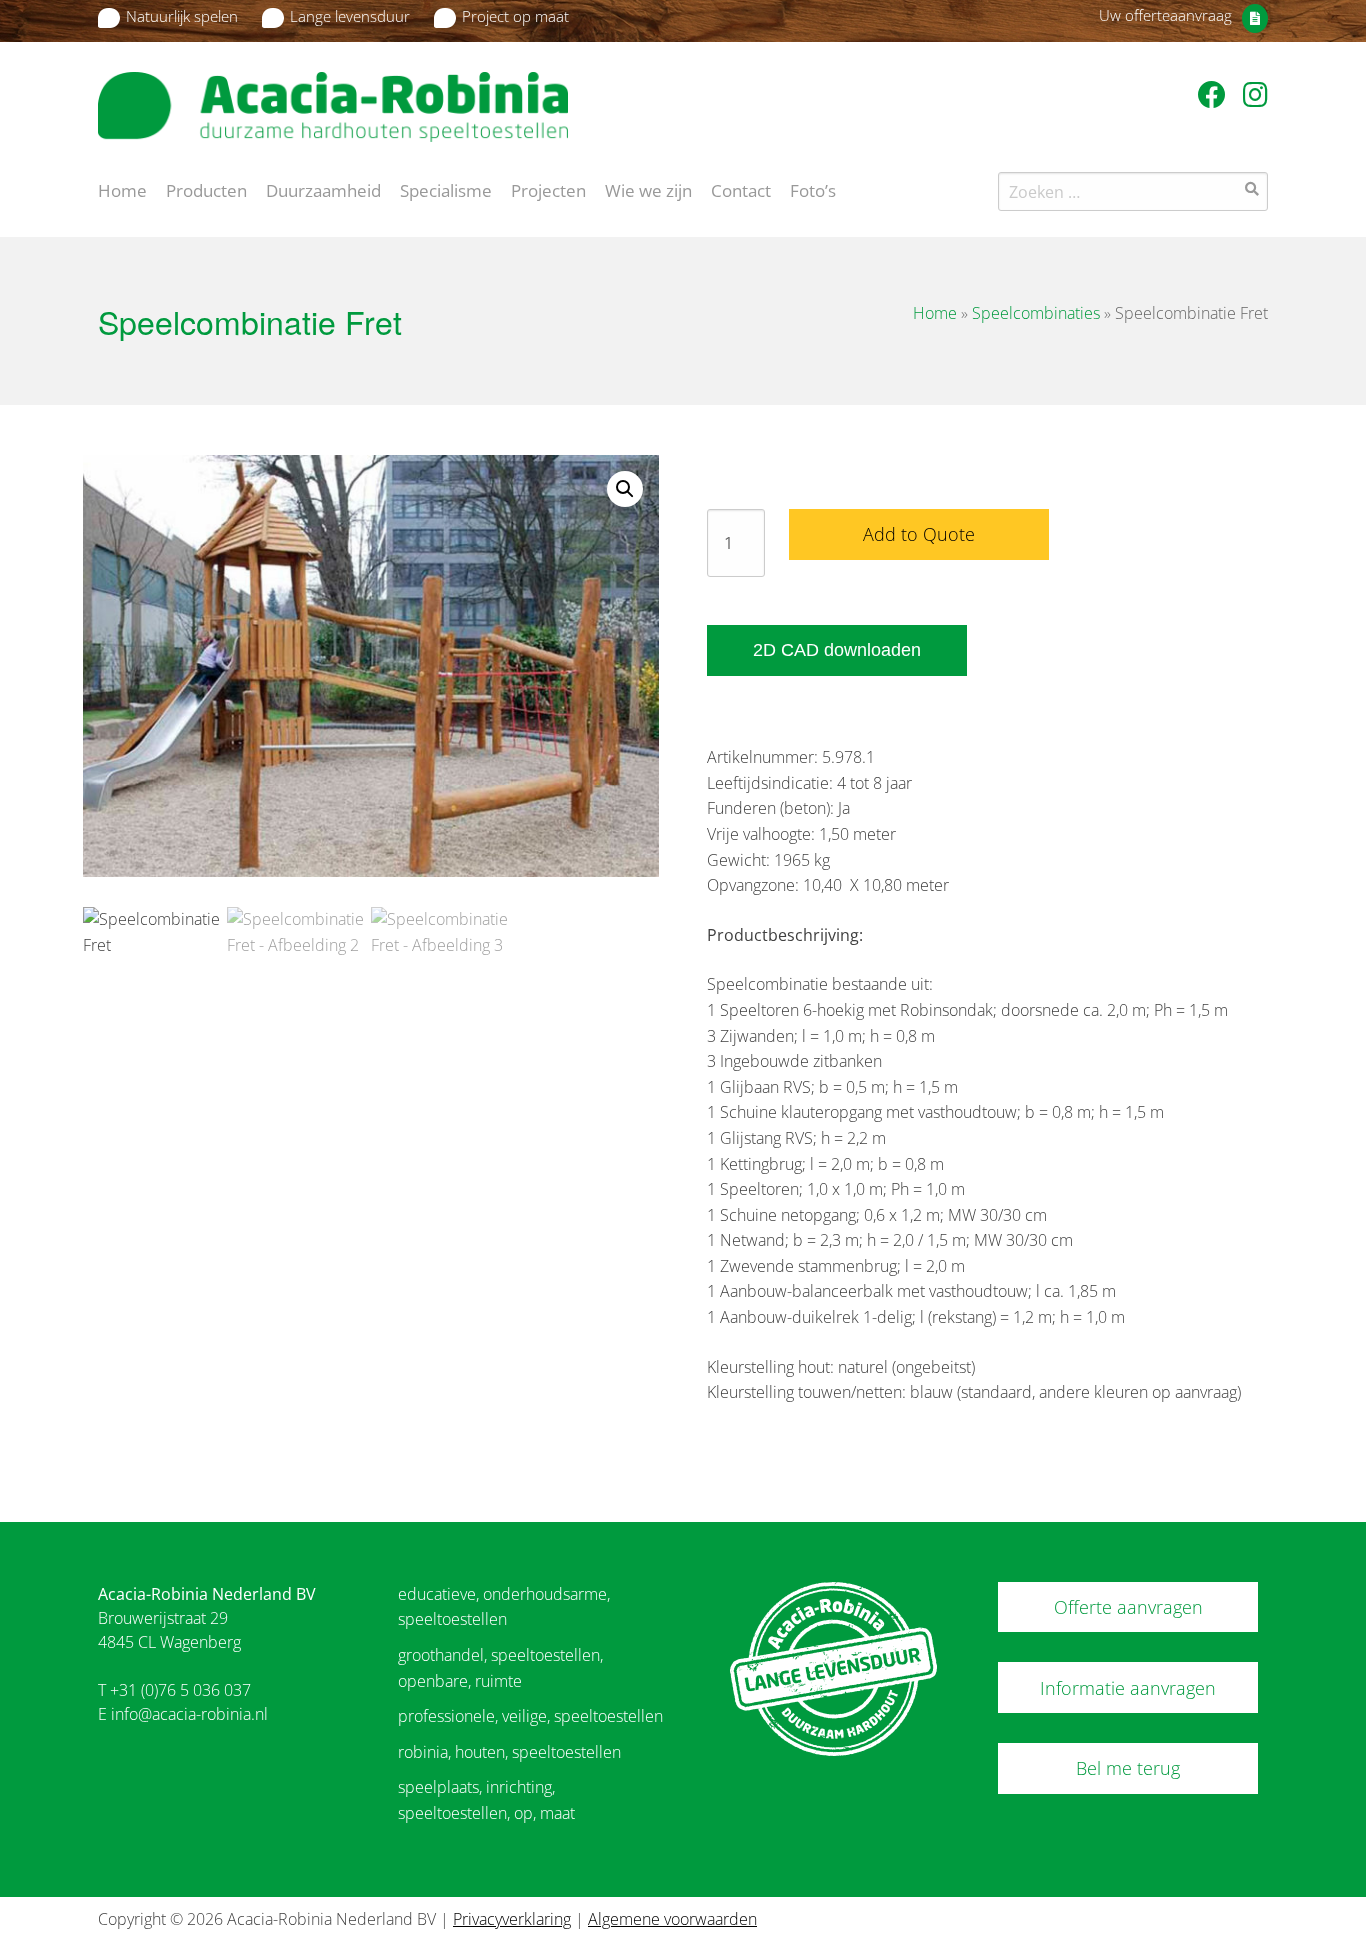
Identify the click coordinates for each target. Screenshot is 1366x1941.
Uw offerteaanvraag (1165, 15)
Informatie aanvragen (1128, 1688)
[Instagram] (1255, 94)
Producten (206, 189)
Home (122, 189)
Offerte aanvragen (1128, 1607)
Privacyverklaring (512, 1919)
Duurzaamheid (323, 189)
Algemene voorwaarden (672, 1919)
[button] (625, 489)
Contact (741, 189)
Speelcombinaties (1036, 313)
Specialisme (446, 189)
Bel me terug (1128, 1768)
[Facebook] (1215, 94)
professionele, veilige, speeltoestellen (530, 1716)
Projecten (548, 189)
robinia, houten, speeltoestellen (509, 1752)
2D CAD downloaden (837, 650)
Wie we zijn (648, 189)
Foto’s (813, 189)
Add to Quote (919, 534)
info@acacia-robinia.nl (189, 1714)
